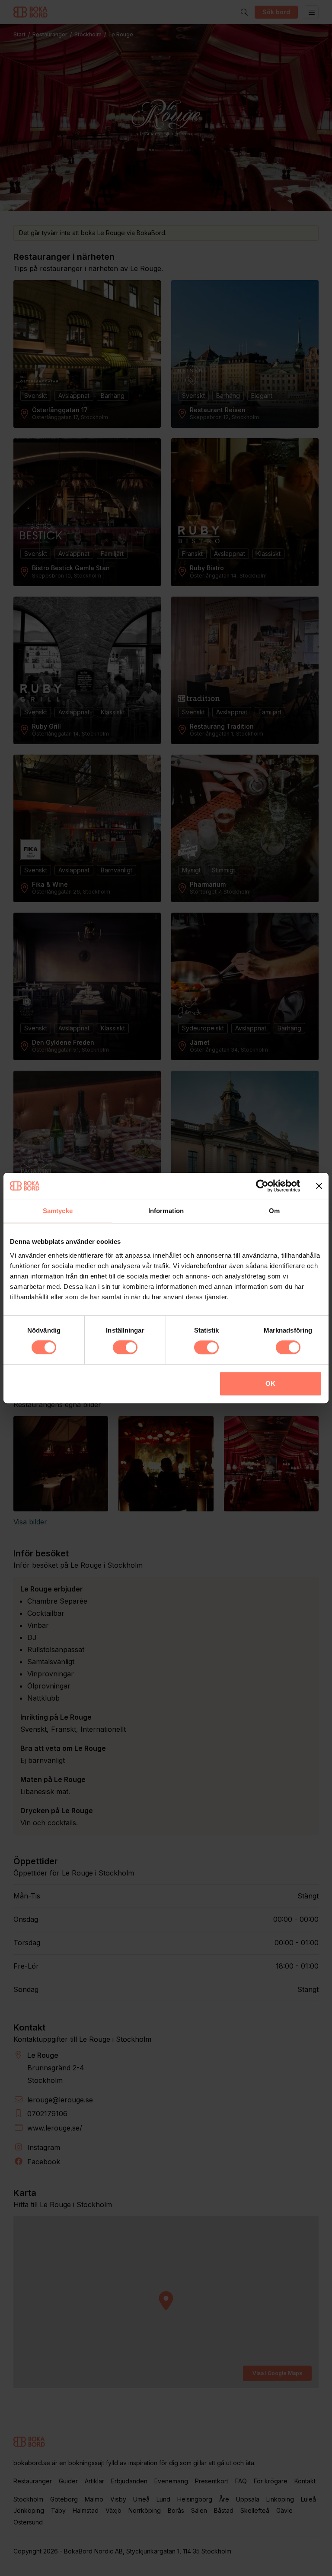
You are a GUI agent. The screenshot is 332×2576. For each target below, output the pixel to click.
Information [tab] (166, 1211)
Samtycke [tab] (58, 1211)
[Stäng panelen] (319, 1186)
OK (270, 1383)
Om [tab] (274, 1211)
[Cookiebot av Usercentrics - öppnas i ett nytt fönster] (262, 1186)
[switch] (125, 1347)
